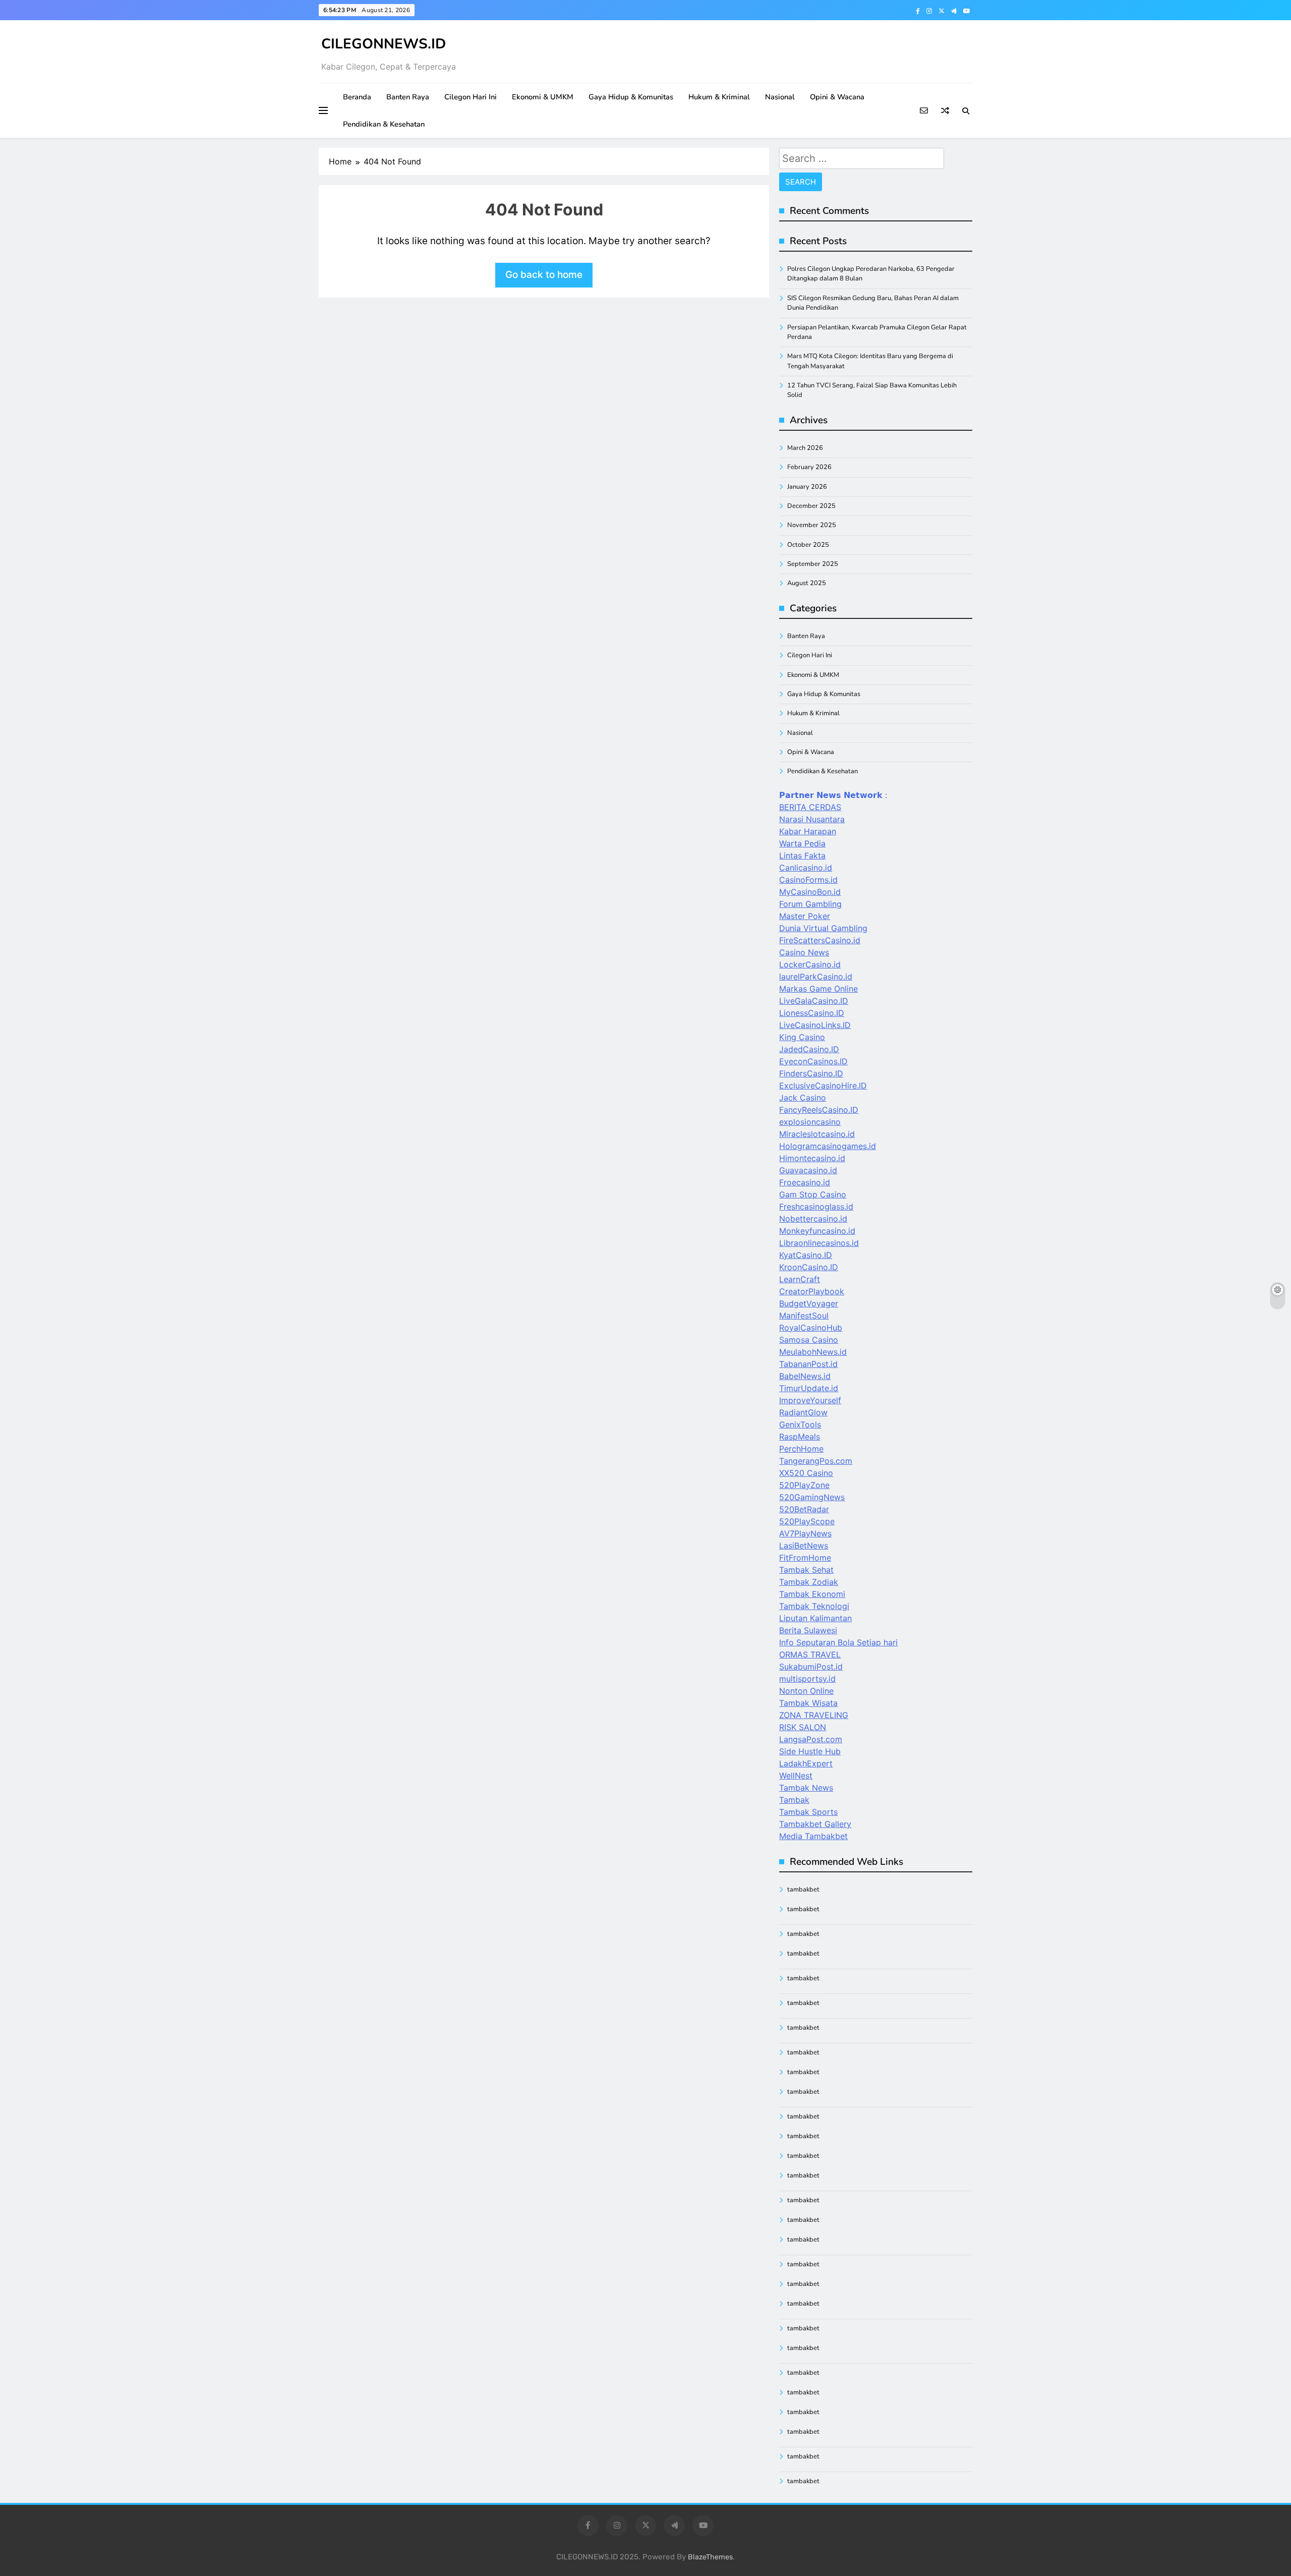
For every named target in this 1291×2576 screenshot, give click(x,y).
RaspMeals (800, 1437)
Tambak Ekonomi (812, 1594)
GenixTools (800, 1424)
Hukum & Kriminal (719, 97)
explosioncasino (810, 1122)
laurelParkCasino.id (816, 977)
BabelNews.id (805, 1376)
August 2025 (807, 583)
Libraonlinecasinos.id (819, 1243)
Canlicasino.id (806, 868)
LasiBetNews (804, 1545)
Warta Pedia (802, 843)
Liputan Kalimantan (815, 1618)
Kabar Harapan (808, 831)
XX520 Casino (806, 1473)
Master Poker (805, 916)
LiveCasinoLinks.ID (815, 1025)
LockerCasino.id (810, 964)
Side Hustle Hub (810, 1751)
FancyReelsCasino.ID (819, 1110)
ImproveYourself (810, 1400)
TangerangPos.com (816, 1461)
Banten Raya (408, 97)
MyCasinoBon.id (810, 892)
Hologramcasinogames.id (828, 1146)
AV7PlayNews (805, 1533)
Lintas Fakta (802, 855)
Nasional (780, 97)
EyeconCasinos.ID (813, 1061)
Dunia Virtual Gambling (823, 928)
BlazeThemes (710, 2557)
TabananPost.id (808, 1364)
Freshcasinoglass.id (816, 1207)
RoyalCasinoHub (811, 1328)
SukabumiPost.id (811, 1667)
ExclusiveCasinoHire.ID (823, 1085)
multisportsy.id (807, 1679)
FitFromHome (805, 1558)
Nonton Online (806, 1691)
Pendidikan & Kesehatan (384, 124)
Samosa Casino (809, 1340)
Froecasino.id (805, 1182)
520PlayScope (807, 1521)
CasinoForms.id (808, 880)
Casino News (804, 952)
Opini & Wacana (837, 97)
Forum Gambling (810, 904)
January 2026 (807, 487)
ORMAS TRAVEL (810, 1654)
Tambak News (806, 1788)
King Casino (802, 1037)
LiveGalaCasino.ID (814, 1001)
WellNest (796, 1776)
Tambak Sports (808, 1812)
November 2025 (812, 525)
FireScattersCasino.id (820, 940)
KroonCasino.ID (809, 1267)
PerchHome (801, 1449)
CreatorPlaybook (812, 1291)
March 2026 (805, 448)
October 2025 (808, 545)
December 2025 (811, 506)
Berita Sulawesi (808, 1630)
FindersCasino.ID (811, 1073)
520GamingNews (812, 1497)
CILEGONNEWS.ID (384, 44)
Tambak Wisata (808, 1703)
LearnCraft (800, 1279)
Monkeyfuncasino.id (817, 1231)
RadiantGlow (803, 1412)
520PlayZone (804, 1485)
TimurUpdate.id (809, 1388)
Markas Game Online (818, 989)
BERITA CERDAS (810, 807)
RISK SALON (803, 1727)
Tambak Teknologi (814, 1606)
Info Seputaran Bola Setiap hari (838, 1642)
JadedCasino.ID (809, 1049)
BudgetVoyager (809, 1303)
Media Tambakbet (813, 1836)
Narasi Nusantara (812, 819)
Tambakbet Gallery (815, 1824)
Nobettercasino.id (813, 1219)
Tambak (794, 1800)
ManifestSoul (804, 1315)
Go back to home (544, 275)
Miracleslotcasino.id (817, 1134)
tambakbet (803, 1890)
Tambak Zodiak (809, 1582)
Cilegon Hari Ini (471, 97)
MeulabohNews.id (813, 1352)
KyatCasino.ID (806, 1255)
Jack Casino (803, 1098)
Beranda (357, 97)
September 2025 (813, 564)
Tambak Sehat (806, 1570)
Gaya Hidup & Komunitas (631, 97)
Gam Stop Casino (813, 1194)
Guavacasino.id (808, 1170)
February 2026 (809, 467)
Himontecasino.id (812, 1158)
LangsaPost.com (811, 1739)
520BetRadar (804, 1509)
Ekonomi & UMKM (543, 97)
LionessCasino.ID (812, 1013)
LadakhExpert (806, 1763)
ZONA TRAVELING (814, 1715)
